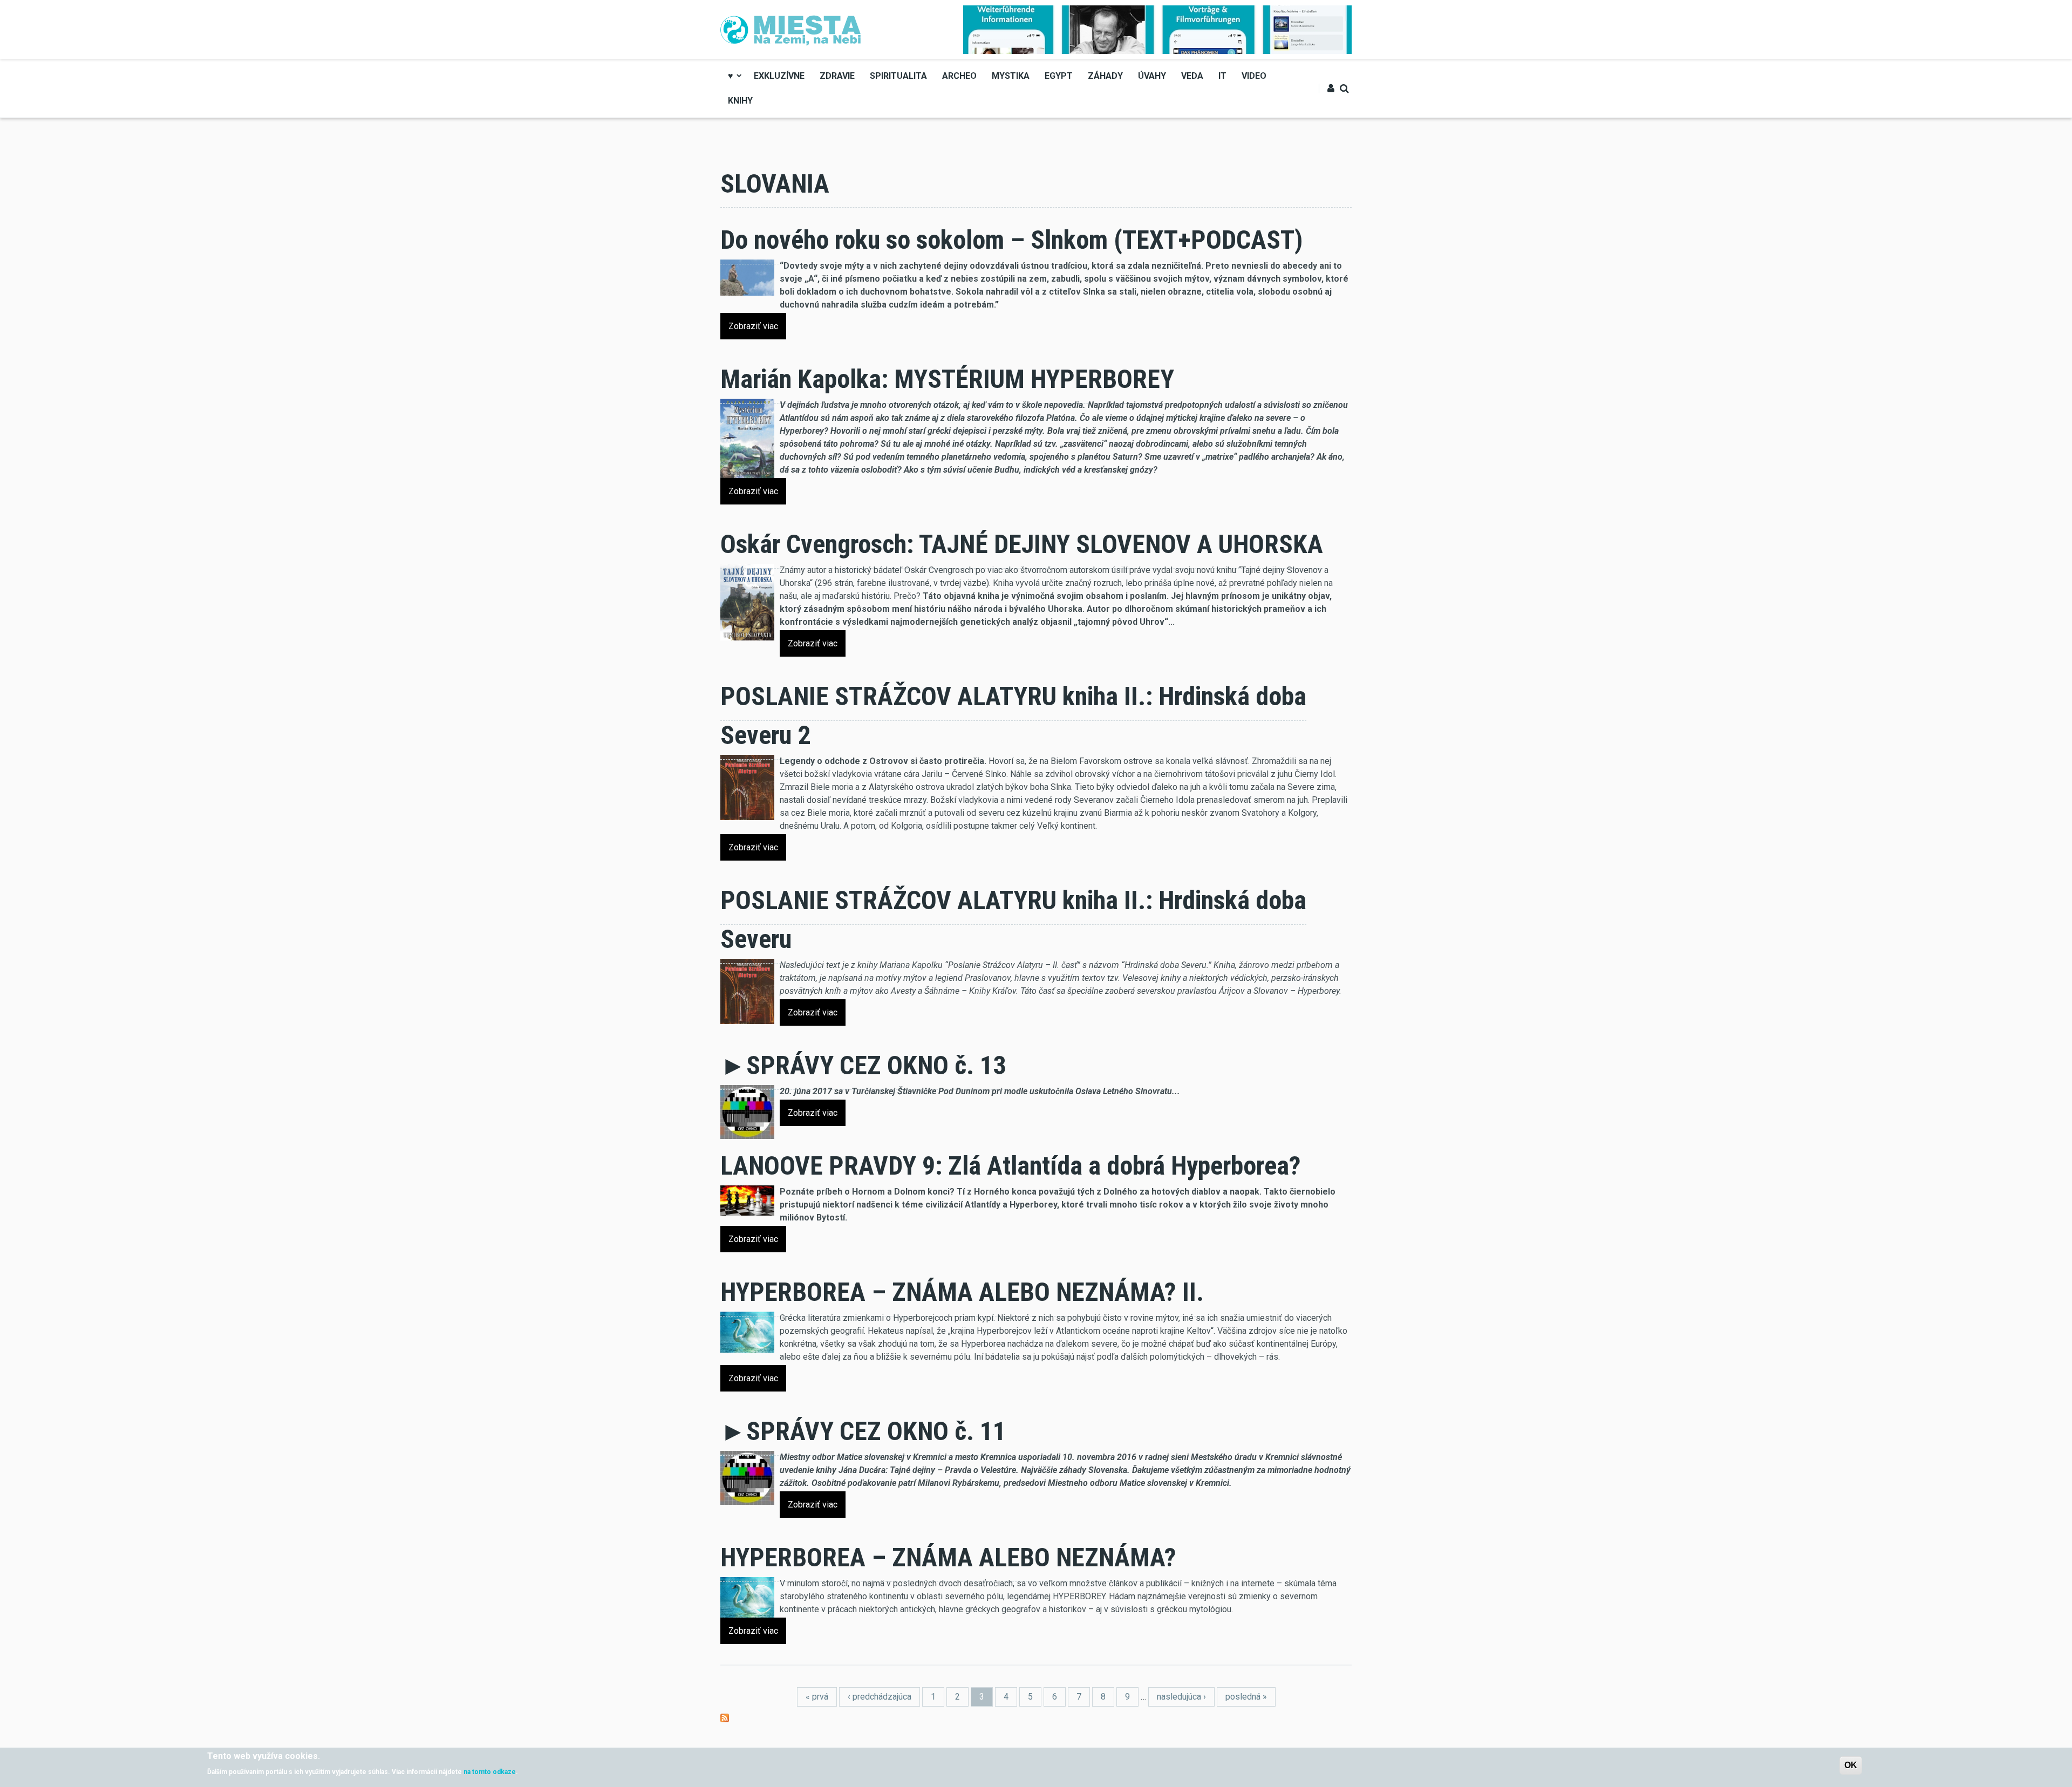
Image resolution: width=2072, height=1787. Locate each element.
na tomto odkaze (490, 1772)
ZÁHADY (1105, 76)
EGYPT (1059, 76)
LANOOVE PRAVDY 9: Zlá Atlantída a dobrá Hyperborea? (1011, 1166)
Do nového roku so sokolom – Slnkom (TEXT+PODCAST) (1011, 240)
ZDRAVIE (837, 76)
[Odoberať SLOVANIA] (725, 1717)
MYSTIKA (1011, 76)
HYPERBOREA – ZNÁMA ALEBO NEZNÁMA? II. (962, 1292)
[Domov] (791, 29)
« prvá (817, 1697)
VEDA (1192, 76)
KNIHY (740, 101)
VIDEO (1254, 76)
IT (1222, 76)
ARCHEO (959, 76)
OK (1851, 1765)
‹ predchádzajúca (880, 1697)
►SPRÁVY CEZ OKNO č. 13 (863, 1065)
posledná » (1246, 1697)
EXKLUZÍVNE (779, 76)
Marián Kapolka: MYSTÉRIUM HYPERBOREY (947, 379)
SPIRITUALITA (898, 76)
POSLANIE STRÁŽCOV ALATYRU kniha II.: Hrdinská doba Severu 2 (1013, 716)
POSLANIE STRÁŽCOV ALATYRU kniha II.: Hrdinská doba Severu (1013, 920)
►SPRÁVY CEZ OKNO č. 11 (863, 1431)
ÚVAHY (1152, 76)
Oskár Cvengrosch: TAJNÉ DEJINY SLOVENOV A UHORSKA (1022, 544)
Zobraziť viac (753, 326)
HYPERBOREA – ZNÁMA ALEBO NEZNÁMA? (948, 1557)
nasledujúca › (1181, 1697)
